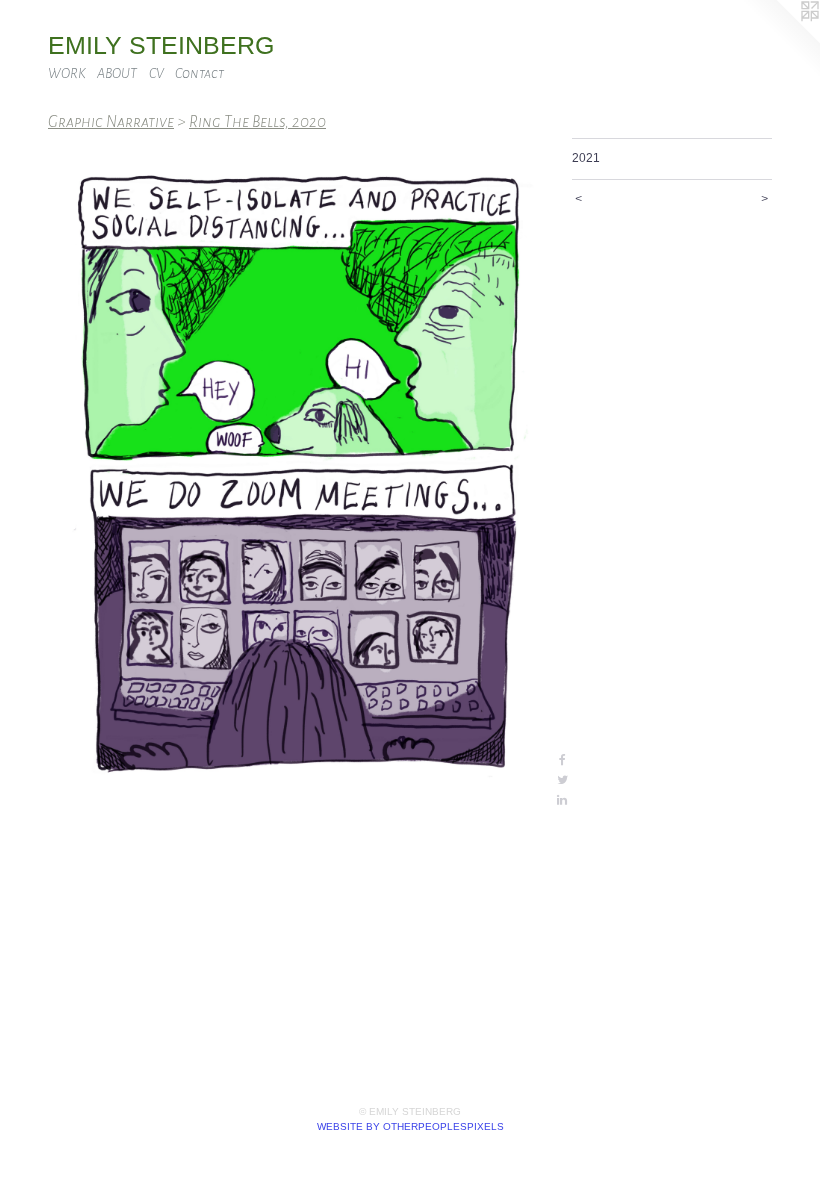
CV (156, 73)
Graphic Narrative (111, 121)
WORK (67, 73)
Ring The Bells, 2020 (257, 121)
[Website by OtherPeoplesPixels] (780, 40)
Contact (199, 73)
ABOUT (117, 73)
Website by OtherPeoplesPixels (410, 1126)
